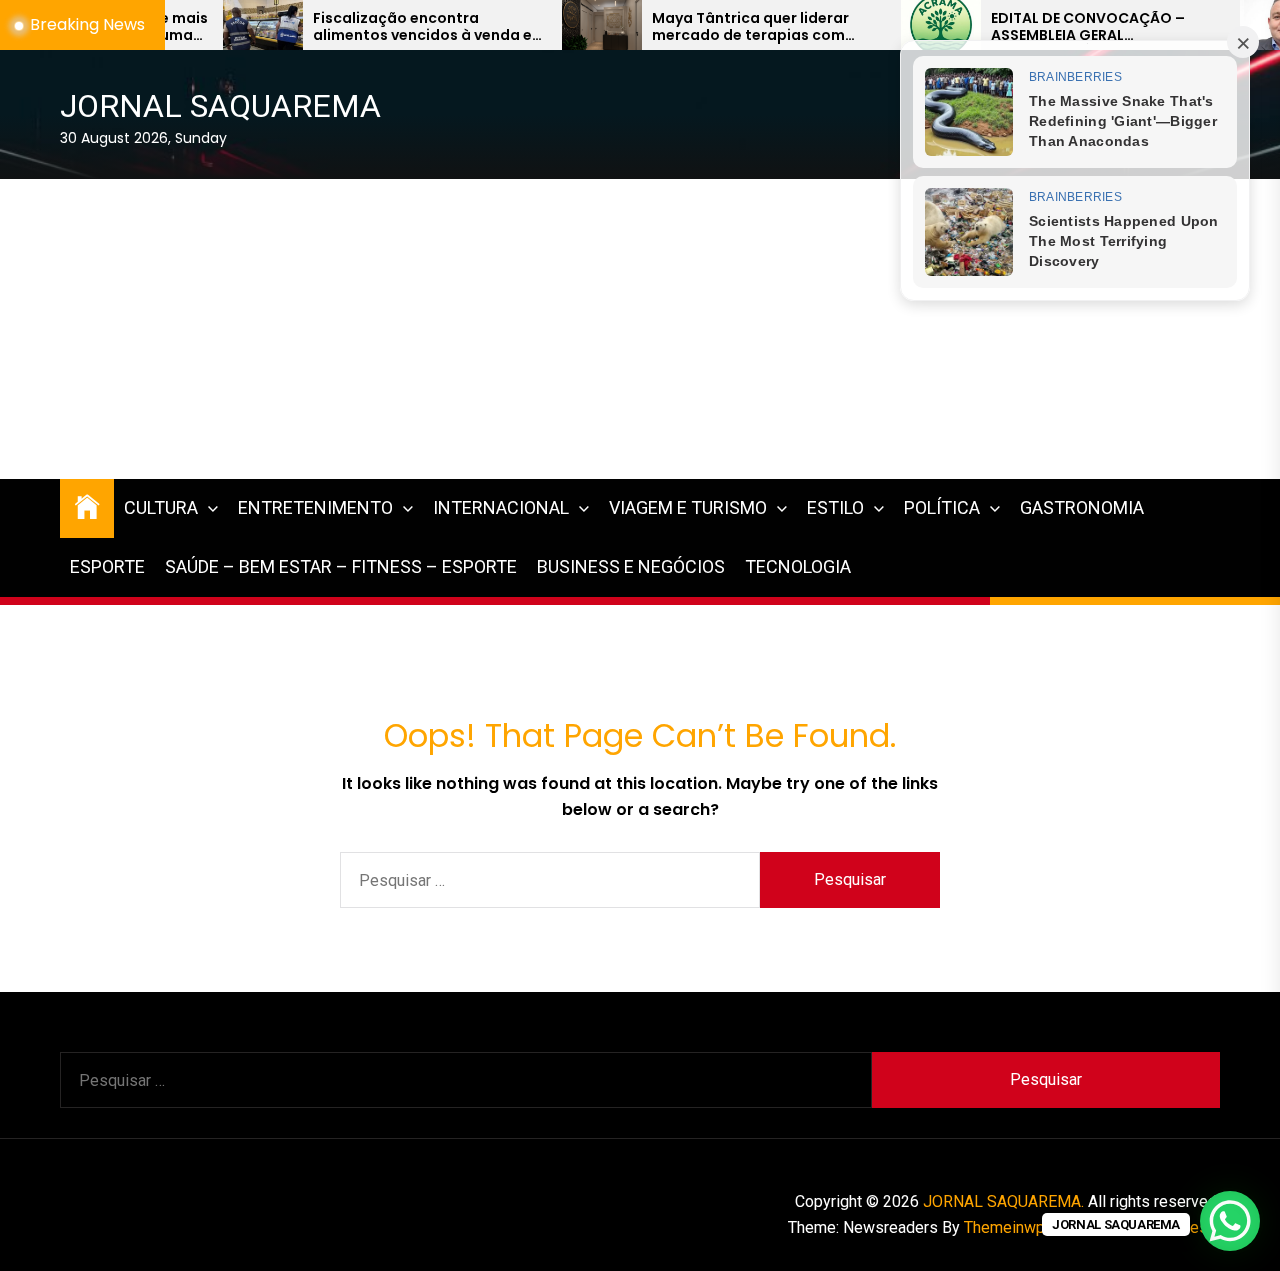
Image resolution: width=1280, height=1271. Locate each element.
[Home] (87, 505)
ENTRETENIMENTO (315, 507)
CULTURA (161, 507)
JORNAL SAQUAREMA (220, 106)
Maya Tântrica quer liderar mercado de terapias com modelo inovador (697, 27)
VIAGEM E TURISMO (688, 507)
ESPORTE (107, 566)
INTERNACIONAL (501, 507)
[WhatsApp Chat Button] (1230, 1221)
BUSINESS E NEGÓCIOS (631, 566)
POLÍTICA (942, 507)
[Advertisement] (640, 329)
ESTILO (835, 507)
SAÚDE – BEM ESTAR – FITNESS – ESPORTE (341, 566)
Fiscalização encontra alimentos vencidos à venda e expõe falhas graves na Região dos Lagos (373, 27)
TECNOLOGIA (798, 566)
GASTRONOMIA (1082, 507)
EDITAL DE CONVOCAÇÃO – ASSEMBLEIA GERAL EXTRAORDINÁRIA (1035, 27)
